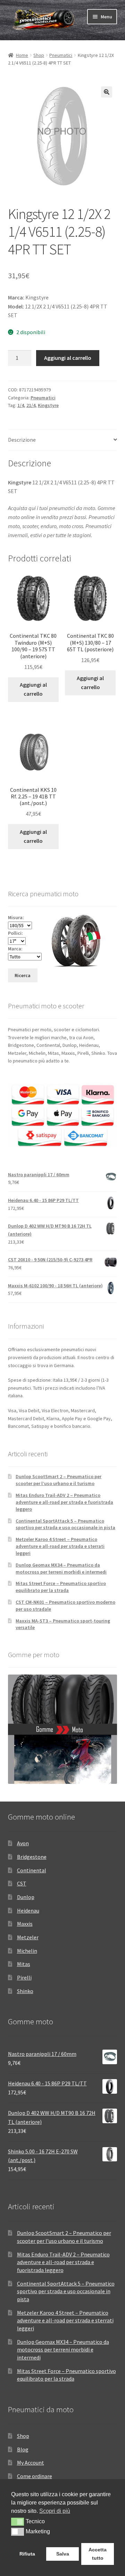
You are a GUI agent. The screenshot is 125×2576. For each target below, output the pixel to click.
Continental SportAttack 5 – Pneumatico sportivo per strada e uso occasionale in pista (65, 1524)
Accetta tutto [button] (98, 2554)
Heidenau (28, 1910)
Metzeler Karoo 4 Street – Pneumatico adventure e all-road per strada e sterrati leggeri (60, 1546)
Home (22, 55)
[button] (107, 92)
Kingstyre (48, 405)
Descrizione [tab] (22, 440)
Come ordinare (35, 2476)
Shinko (25, 1991)
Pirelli (24, 1977)
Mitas (24, 1964)
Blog (23, 2449)
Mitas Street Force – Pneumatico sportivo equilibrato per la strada (61, 1587)
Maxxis (25, 1924)
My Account (31, 2463)
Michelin (27, 1951)
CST (22, 1883)
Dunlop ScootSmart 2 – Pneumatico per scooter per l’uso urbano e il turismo (59, 1480)
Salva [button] (63, 2554)
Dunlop (26, 1897)
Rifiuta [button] (27, 2554)
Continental (32, 1870)
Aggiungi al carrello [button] (33, 689)
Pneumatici (61, 55)
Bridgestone (32, 1857)
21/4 (31, 405)
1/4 (21, 405)
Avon (23, 1843)
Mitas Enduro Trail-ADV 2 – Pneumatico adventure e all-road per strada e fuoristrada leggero (64, 1502)
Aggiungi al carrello (68, 358)
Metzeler (28, 1937)
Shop (39, 55)
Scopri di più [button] (55, 2511)
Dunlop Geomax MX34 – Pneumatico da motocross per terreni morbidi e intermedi (61, 1568)
